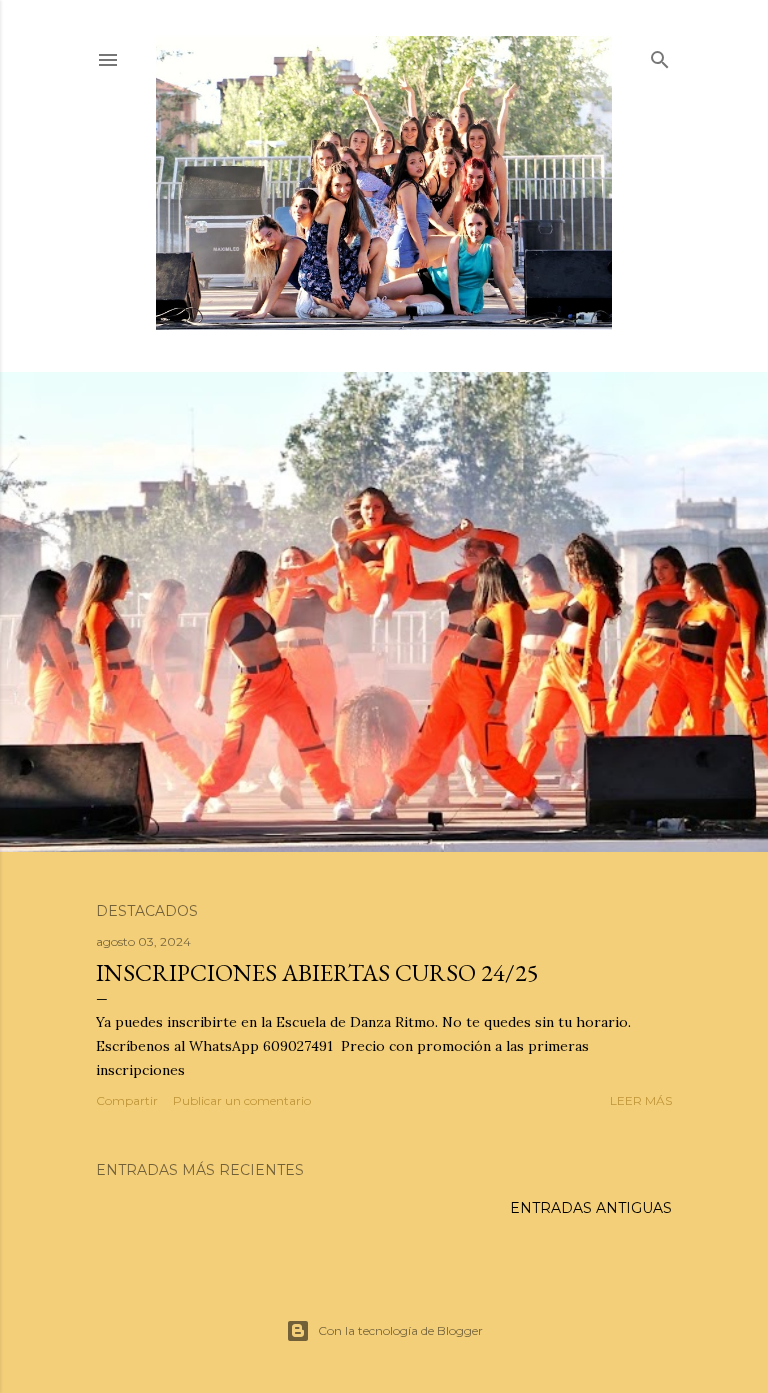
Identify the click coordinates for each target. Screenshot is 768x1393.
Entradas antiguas (591, 1208)
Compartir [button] (127, 1100)
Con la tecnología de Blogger (400, 1330)
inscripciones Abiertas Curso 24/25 (317, 972)
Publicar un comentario (242, 1100)
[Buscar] (660, 55)
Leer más (641, 1100)
